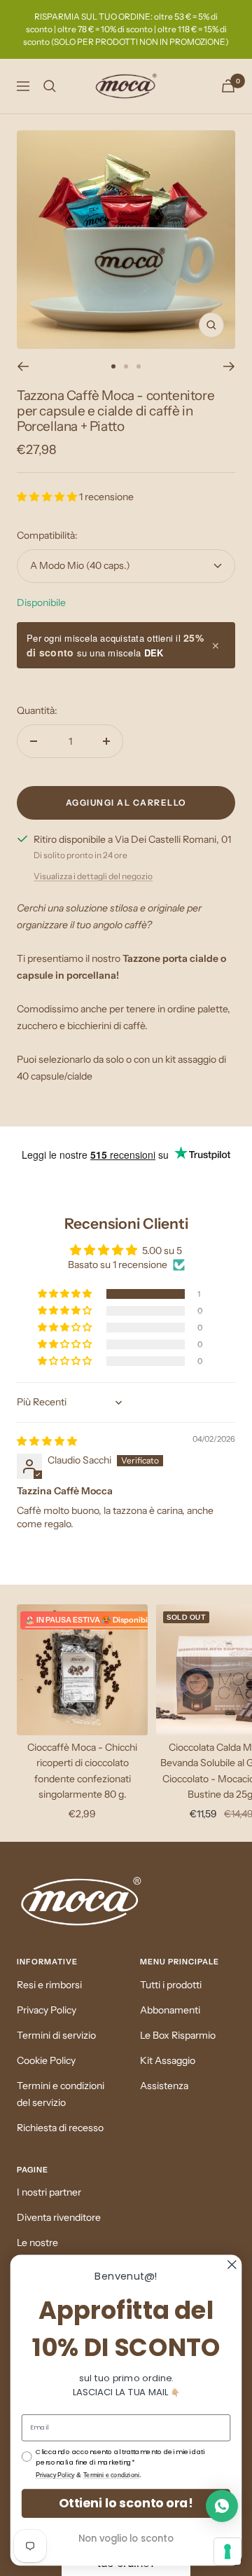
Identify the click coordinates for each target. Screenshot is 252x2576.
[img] (47, 1441)
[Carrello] (228, 86)
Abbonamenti (170, 2010)
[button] (48, 497)
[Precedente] (23, 366)
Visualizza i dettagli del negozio (93, 876)
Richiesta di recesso (60, 2128)
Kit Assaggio (168, 2060)
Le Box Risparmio (178, 2035)
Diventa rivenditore (59, 2217)
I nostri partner (49, 2192)
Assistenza (164, 2086)
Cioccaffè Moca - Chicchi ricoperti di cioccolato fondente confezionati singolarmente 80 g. (82, 1771)
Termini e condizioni (111, 2475)
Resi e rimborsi (49, 1985)
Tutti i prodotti (171, 1985)
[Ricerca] (50, 86)
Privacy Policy (47, 2010)
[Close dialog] (232, 2265)
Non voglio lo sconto (126, 2538)
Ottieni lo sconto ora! (126, 2503)
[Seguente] (229, 366)
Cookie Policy (46, 2060)
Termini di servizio (56, 2035)
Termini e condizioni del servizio (61, 2094)
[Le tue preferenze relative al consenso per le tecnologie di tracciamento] (227, 2551)
